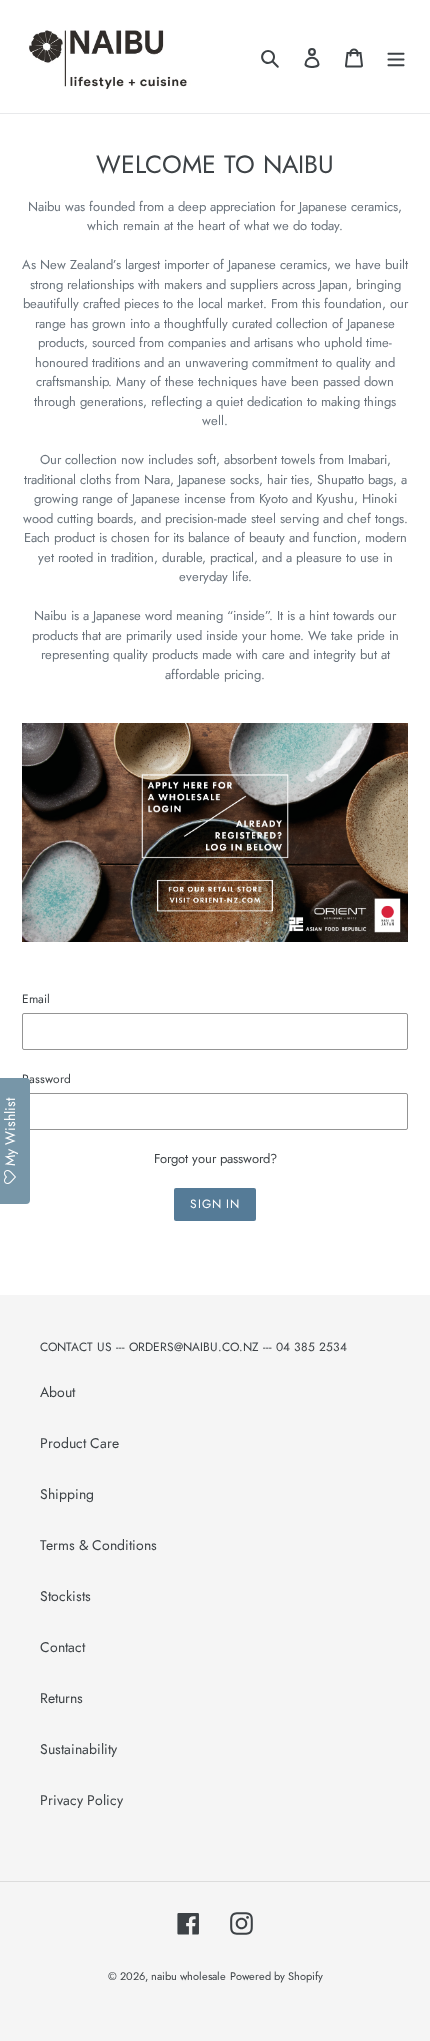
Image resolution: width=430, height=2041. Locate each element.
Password (46, 1078)
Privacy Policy (81, 1800)
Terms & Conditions (98, 1545)
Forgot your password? (215, 1158)
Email (36, 998)
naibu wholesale (188, 1976)
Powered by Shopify (276, 1976)
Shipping (67, 1494)
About (57, 1392)
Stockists (65, 1596)
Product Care (79, 1443)
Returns (61, 1698)
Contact (62, 1647)
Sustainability (78, 1749)
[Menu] (396, 57)
